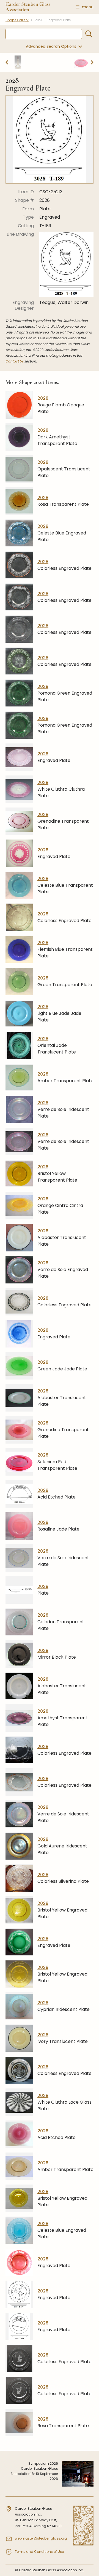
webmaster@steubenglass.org (41, 2538)
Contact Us (14, 361)
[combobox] (44, 34)
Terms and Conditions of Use (39, 2552)
